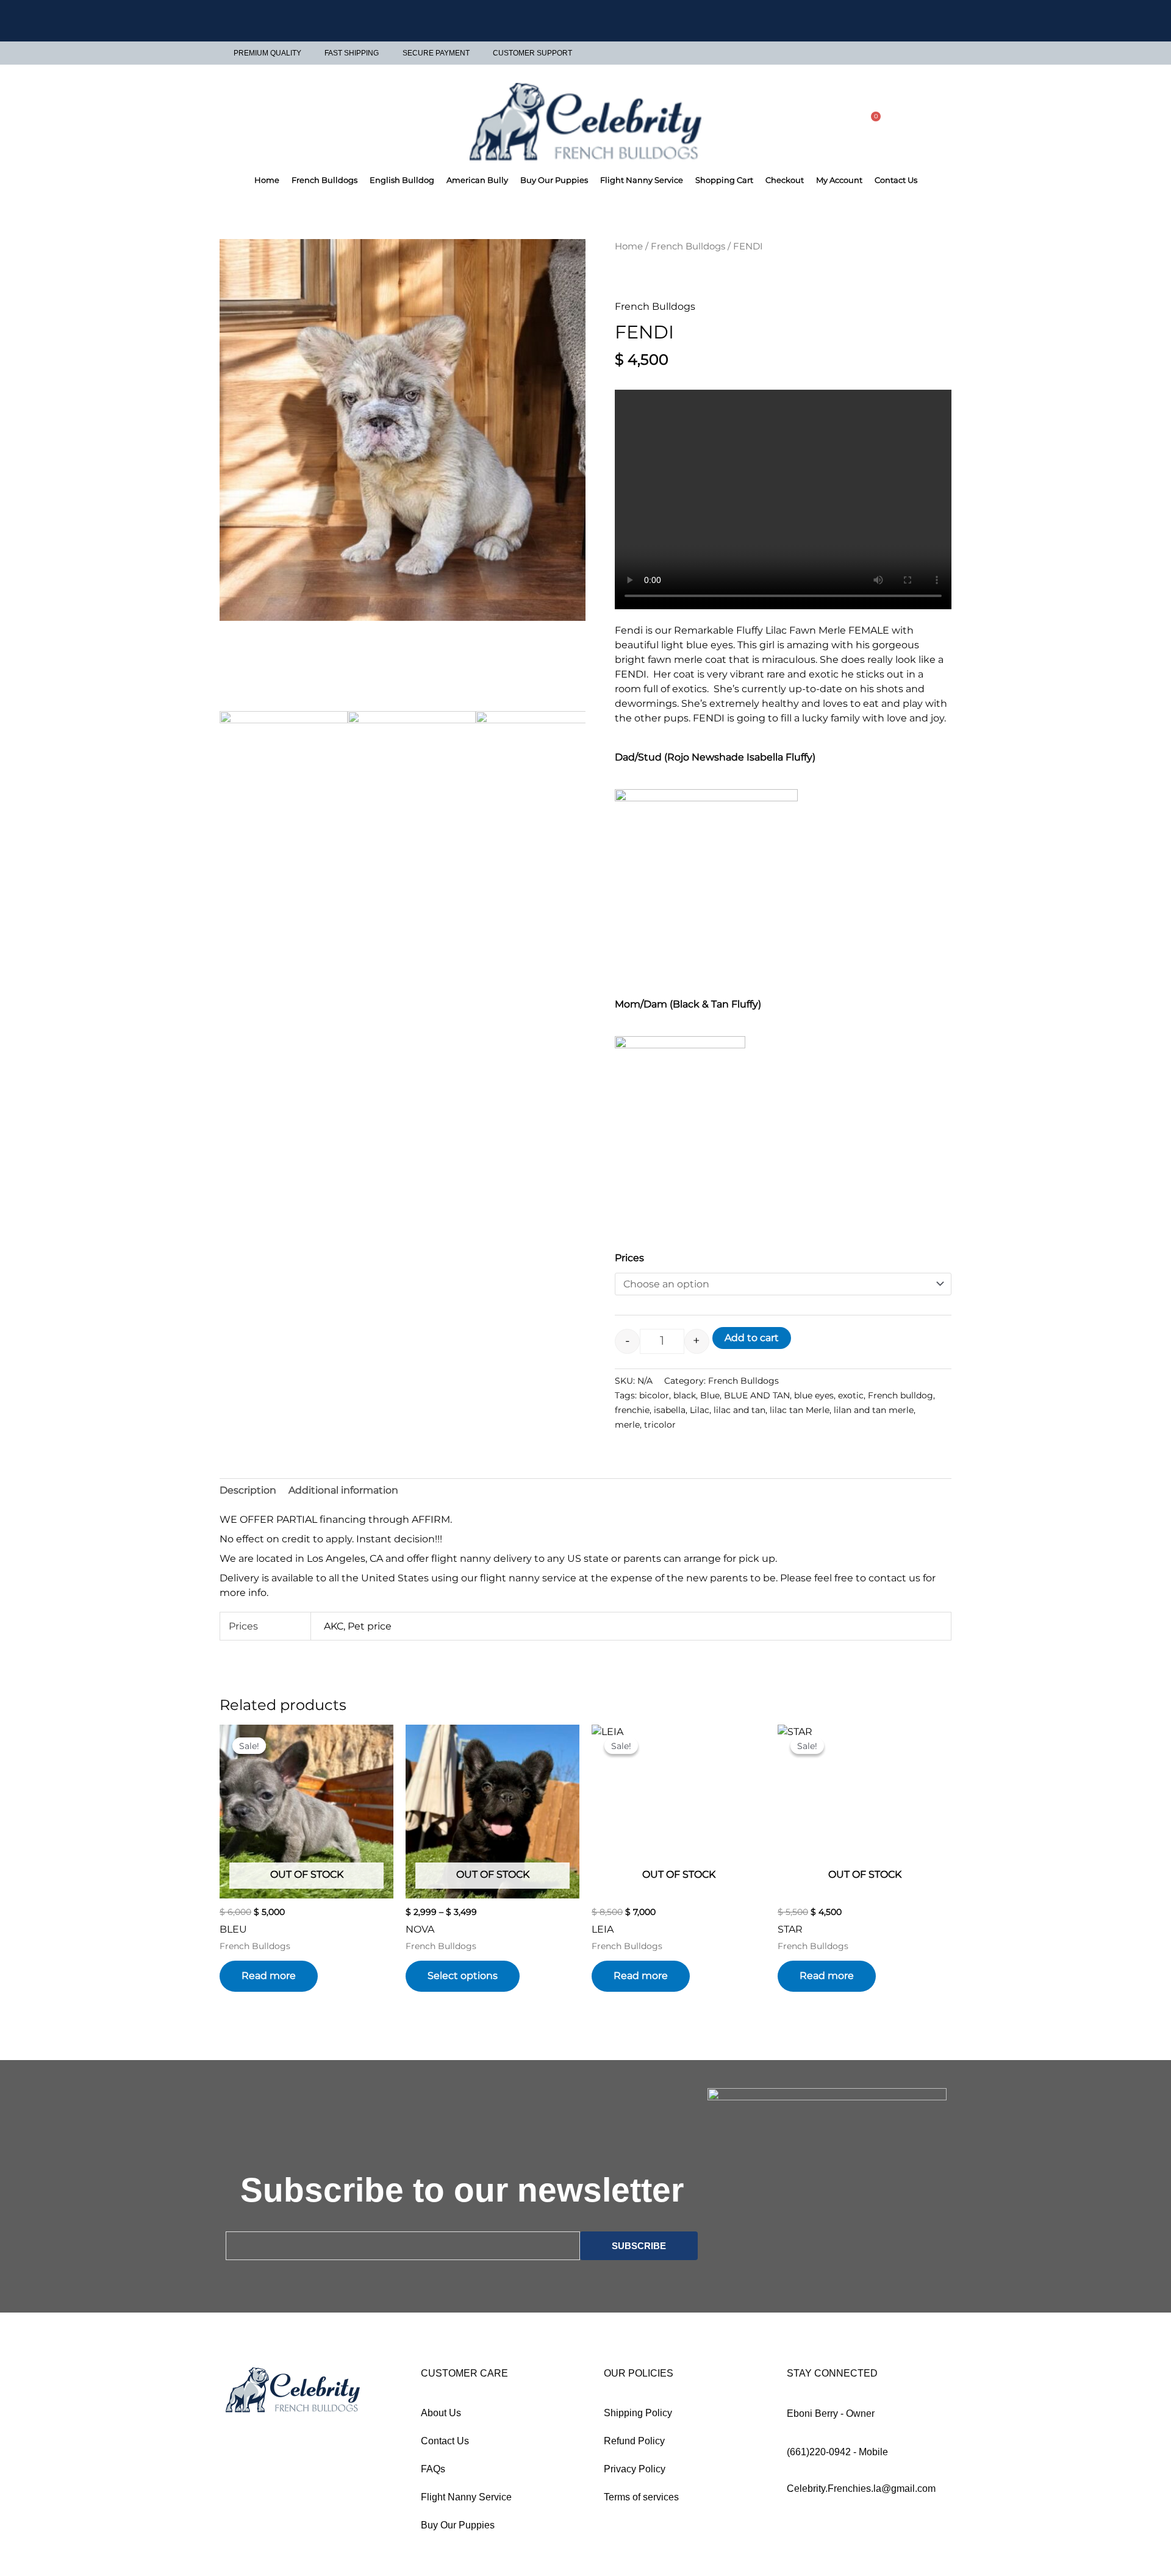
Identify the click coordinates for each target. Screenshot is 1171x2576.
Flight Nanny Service (642, 180)
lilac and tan (739, 1410)
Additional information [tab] (343, 1490)
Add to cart (752, 1338)
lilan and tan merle (874, 1410)
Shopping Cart (724, 180)
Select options (463, 1976)
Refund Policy (634, 2441)
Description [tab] (248, 1490)
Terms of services (641, 2497)
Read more (269, 1976)
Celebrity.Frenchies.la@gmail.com (861, 2488)
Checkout (785, 180)
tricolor (660, 1425)
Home (267, 180)
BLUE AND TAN (757, 1395)
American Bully (477, 180)
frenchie (632, 1410)
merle (627, 1425)
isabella (670, 1410)
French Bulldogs (324, 180)
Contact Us (896, 180)
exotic (851, 1395)
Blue (710, 1395)
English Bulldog (402, 180)
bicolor (654, 1395)
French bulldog (901, 1395)
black (685, 1395)
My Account (839, 180)
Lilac (700, 1410)
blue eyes (814, 1395)
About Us (441, 2413)
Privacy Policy (635, 2469)
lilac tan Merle (800, 1410)
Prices (629, 1258)
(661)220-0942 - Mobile (837, 2452)
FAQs (433, 2469)
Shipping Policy (638, 2413)
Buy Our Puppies (554, 180)
